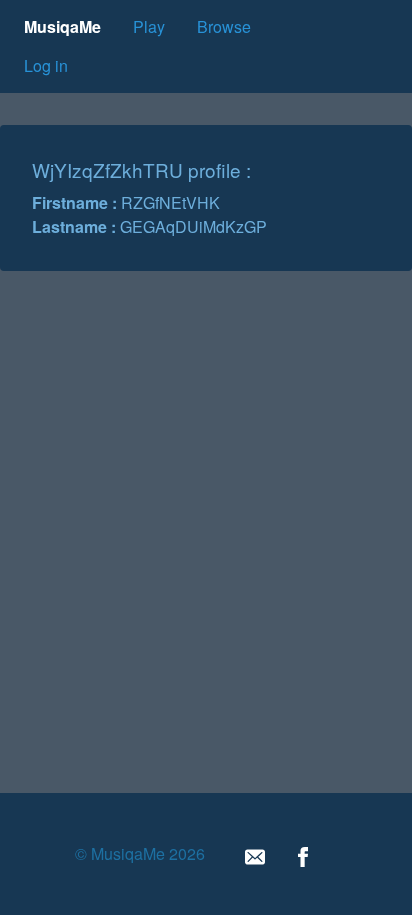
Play (149, 26)
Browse (224, 26)
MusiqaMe (62, 26)
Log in (46, 65)
